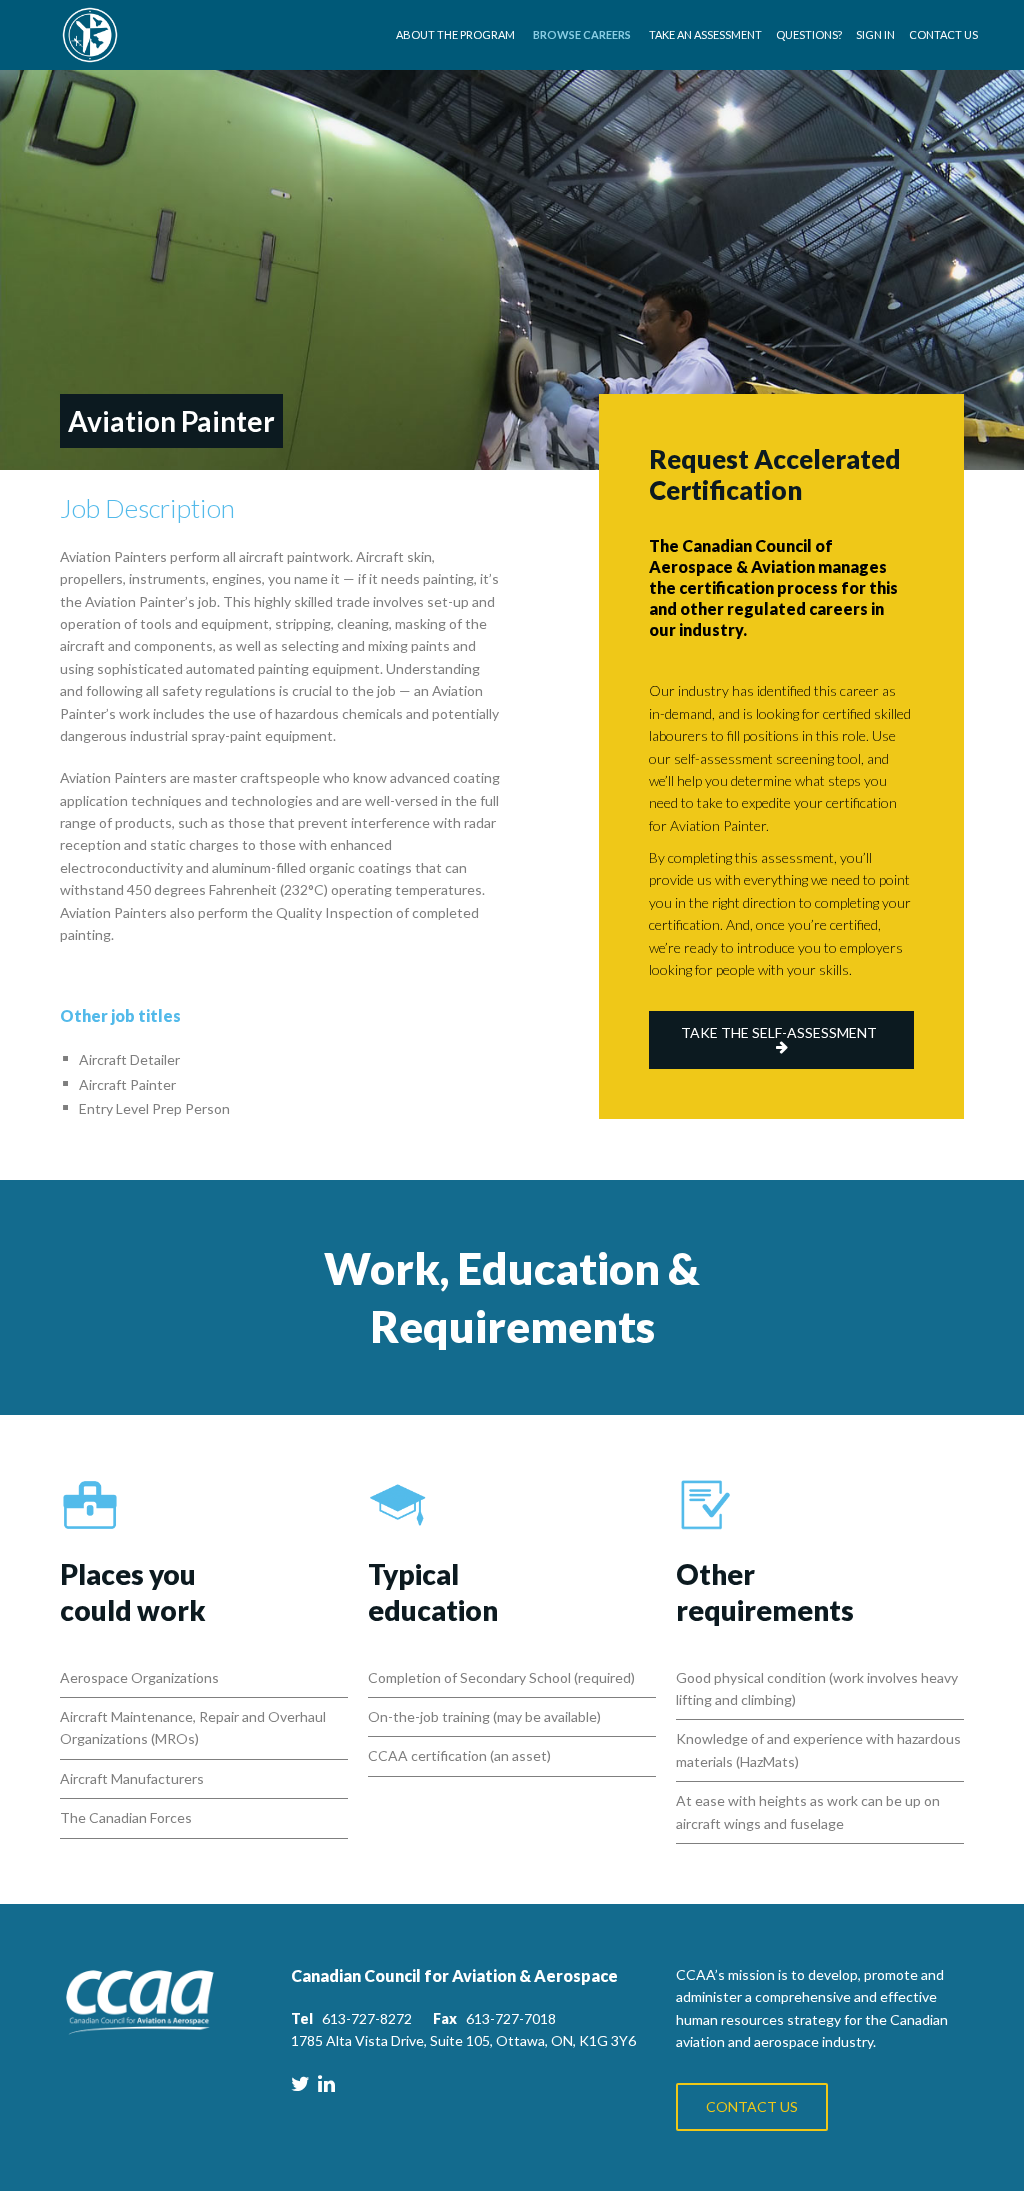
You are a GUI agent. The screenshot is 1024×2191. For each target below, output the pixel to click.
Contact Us (943, 34)
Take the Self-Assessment (779, 1032)
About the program (455, 34)
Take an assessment (705, 34)
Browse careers (582, 34)
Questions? (809, 34)
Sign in (875, 34)
